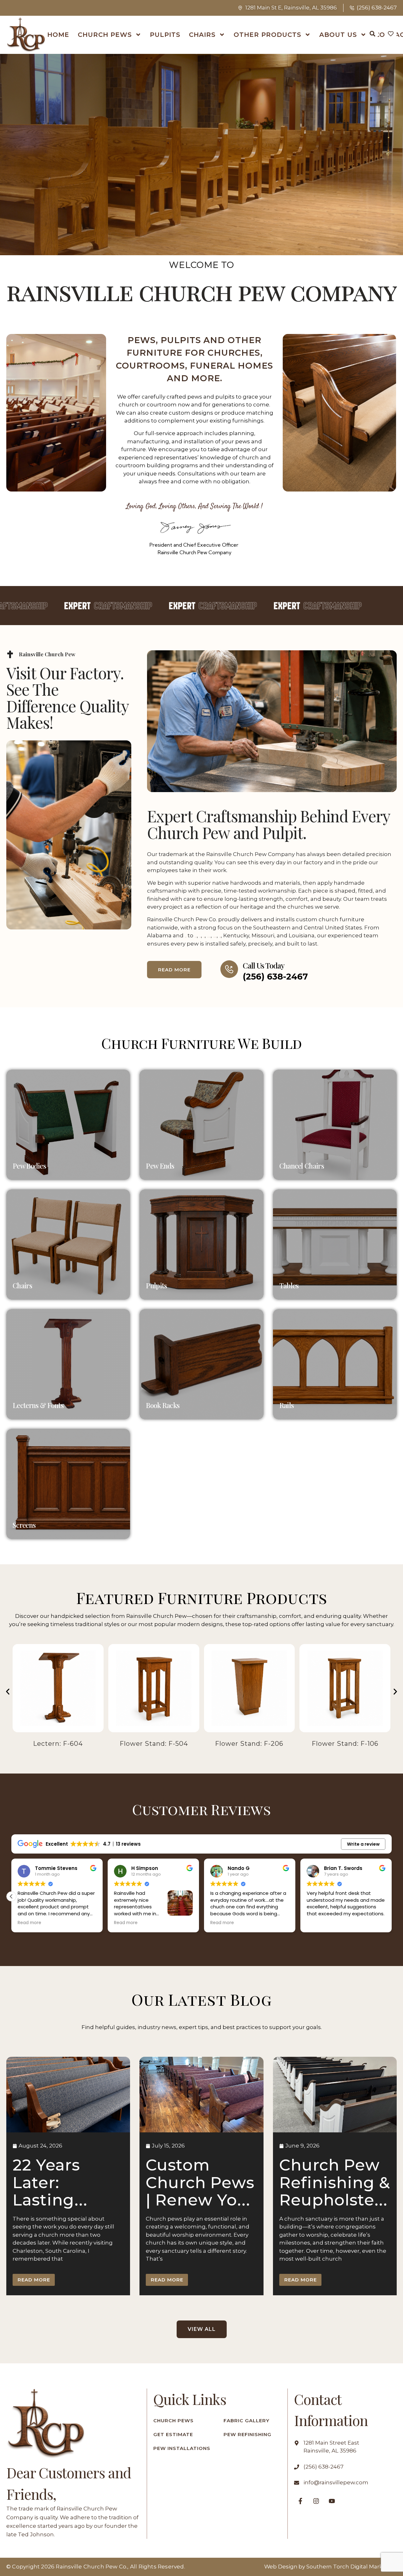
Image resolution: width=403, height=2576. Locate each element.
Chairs (202, 35)
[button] (8, 1691)
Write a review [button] (363, 1844)
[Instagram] (316, 2501)
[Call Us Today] (229, 969)
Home (58, 35)
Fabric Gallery (247, 2421)
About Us (338, 35)
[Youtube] (332, 2501)
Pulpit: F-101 (345, 1744)
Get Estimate (173, 2434)
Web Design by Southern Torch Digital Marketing (330, 2567)
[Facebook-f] (300, 2501)
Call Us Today (264, 965)
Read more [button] (29, 1923)
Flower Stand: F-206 (154, 1744)
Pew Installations (182, 2448)
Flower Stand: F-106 (249, 1744)
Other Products (267, 35)
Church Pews (105, 35)
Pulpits (165, 35)
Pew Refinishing (247, 2434)
